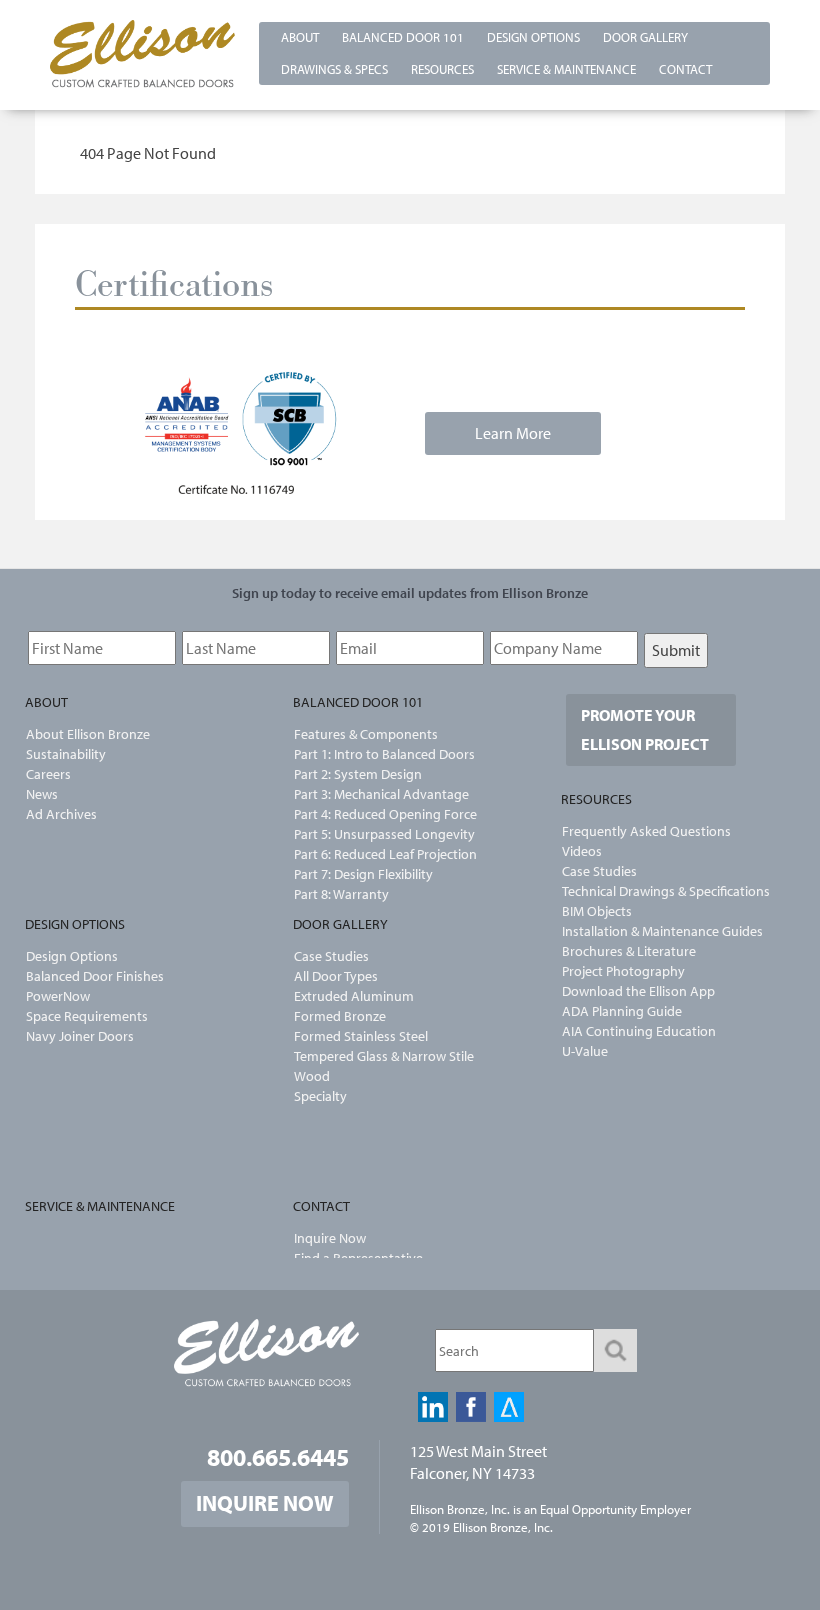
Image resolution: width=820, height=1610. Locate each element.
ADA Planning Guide (622, 1011)
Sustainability (66, 754)
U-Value (585, 1051)
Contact (685, 69)
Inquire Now (330, 1238)
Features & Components (366, 734)
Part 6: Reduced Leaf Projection (385, 854)
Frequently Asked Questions (646, 831)
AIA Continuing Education (639, 1031)
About (300, 37)
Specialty (320, 1096)
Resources (442, 69)
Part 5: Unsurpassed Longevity (384, 834)
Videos (582, 851)
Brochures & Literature (629, 951)
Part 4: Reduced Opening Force (385, 814)
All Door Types (336, 976)
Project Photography (623, 971)
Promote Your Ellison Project (645, 729)
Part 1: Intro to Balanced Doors (384, 754)
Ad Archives (61, 814)
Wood (312, 1076)
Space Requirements (87, 1016)
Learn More (513, 433)
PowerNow (58, 996)
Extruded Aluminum (354, 996)
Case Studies (331, 956)
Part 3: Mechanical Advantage (381, 794)
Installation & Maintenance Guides (662, 931)
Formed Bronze (340, 1016)
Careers (48, 774)
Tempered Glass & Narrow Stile (384, 1056)
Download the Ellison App (638, 991)
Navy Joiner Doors (80, 1036)
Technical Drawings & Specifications (666, 891)
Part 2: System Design (358, 774)
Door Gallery (645, 37)
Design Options (533, 37)
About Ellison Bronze (88, 734)
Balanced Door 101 (403, 37)
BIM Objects (597, 911)
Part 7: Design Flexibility (363, 874)
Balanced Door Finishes (95, 976)
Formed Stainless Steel (361, 1036)
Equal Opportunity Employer (615, 1509)
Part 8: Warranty (341, 894)
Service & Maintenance (566, 69)
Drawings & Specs (334, 69)
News (42, 794)
